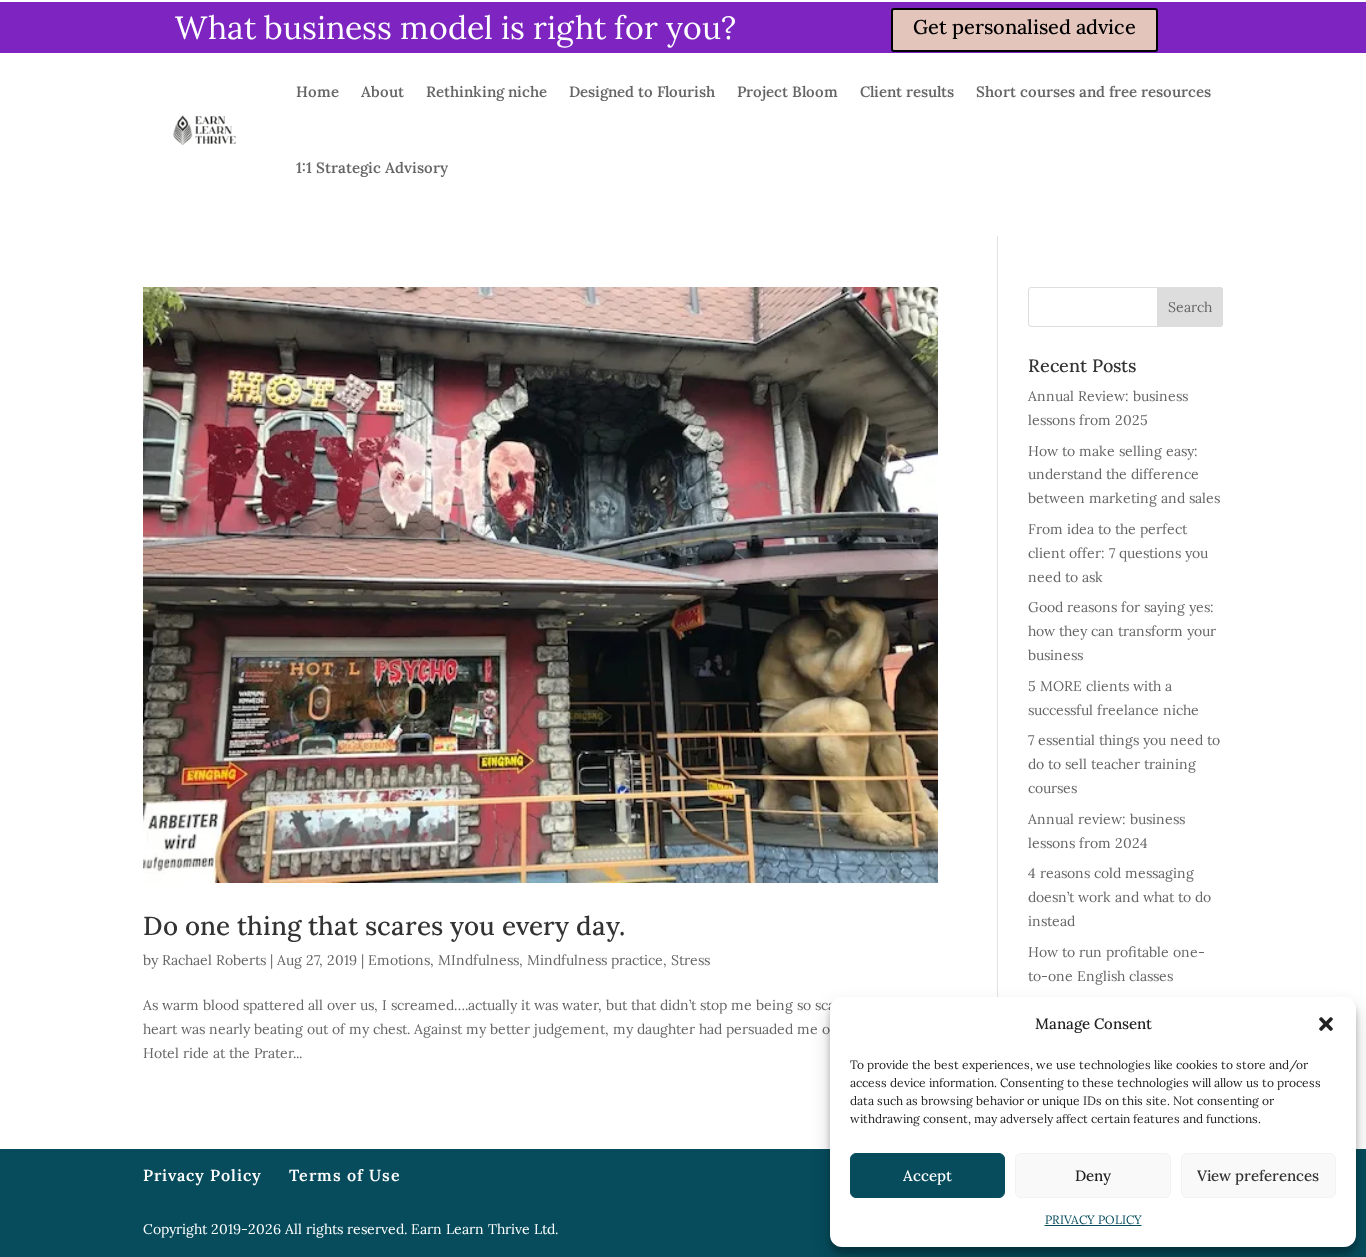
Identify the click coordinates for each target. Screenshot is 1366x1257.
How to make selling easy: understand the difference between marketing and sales (1124, 475)
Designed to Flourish (642, 91)
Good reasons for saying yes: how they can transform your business (1122, 631)
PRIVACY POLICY (1093, 1219)
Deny (1093, 1175)
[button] (1326, 1024)
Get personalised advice (1024, 26)
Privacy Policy (202, 1175)
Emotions (399, 960)
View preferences (1258, 1175)
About (382, 91)
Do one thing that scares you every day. (384, 925)
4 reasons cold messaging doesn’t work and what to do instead (1119, 897)
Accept (927, 1175)
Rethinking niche (486, 91)
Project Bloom (787, 91)
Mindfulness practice (595, 960)
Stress (690, 960)
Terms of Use (345, 1175)
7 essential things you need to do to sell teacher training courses (1124, 764)
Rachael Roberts (214, 960)
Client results (907, 91)
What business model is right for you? (455, 27)
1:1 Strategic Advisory (372, 167)
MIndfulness (478, 960)
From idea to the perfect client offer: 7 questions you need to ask (1118, 553)
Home (317, 91)
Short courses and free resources (1093, 91)
